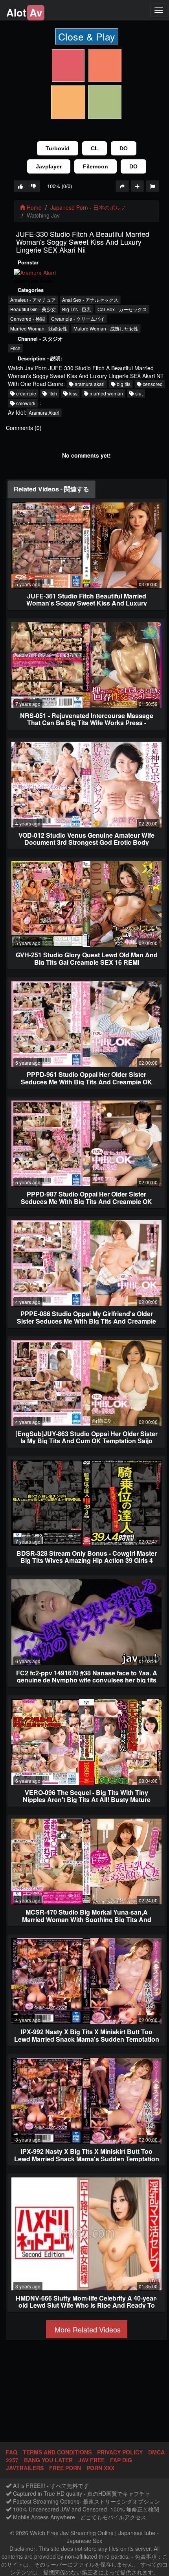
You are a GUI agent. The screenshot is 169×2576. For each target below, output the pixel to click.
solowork (25, 403)
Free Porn (65, 2468)
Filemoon (96, 166)
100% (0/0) (60, 186)
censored (152, 384)
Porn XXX (100, 2468)
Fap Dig (121, 2460)
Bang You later (48, 2460)
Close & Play (87, 36)
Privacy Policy (120, 2452)
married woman (106, 393)
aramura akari (89, 384)
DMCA (156, 2452)
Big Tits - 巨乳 (77, 309)
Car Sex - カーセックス (122, 309)
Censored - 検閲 (28, 319)
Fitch (15, 348)
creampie (26, 393)
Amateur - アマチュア (33, 300)
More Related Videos (87, 2329)
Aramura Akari (44, 413)
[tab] (51, 489)
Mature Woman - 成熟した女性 (106, 328)
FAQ (12, 2452)
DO (124, 148)
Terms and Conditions (57, 2452)
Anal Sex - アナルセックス (90, 300)
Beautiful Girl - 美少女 (33, 309)
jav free (91, 2460)
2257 (12, 2460)
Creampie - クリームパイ (78, 319)
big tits (123, 384)
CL (95, 148)
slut (138, 393)
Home (33, 207)
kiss (73, 393)
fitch (52, 393)
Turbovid (58, 148)
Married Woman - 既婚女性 (39, 328)
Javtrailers (25, 2468)
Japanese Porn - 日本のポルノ (88, 207)
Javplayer (49, 166)
